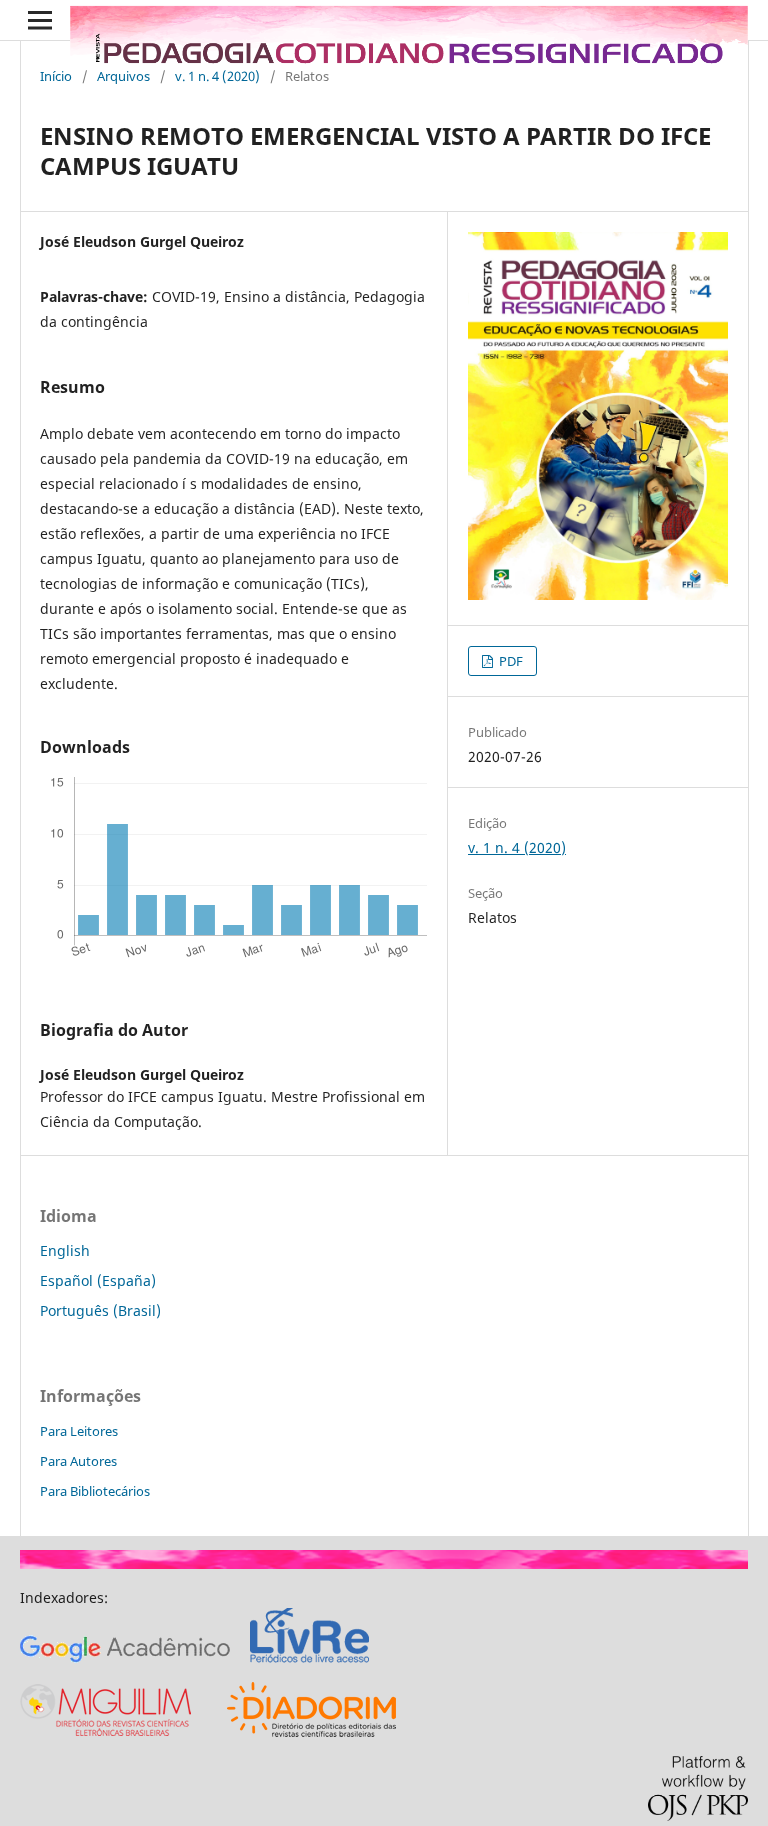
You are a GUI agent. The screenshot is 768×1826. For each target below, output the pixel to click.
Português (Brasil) (100, 1310)
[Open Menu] (40, 20)
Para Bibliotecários (95, 1491)
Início (56, 76)
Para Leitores (79, 1431)
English (65, 1250)
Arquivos (123, 76)
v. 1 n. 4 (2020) (217, 76)
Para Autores (78, 1461)
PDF (509, 661)
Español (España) (98, 1280)
